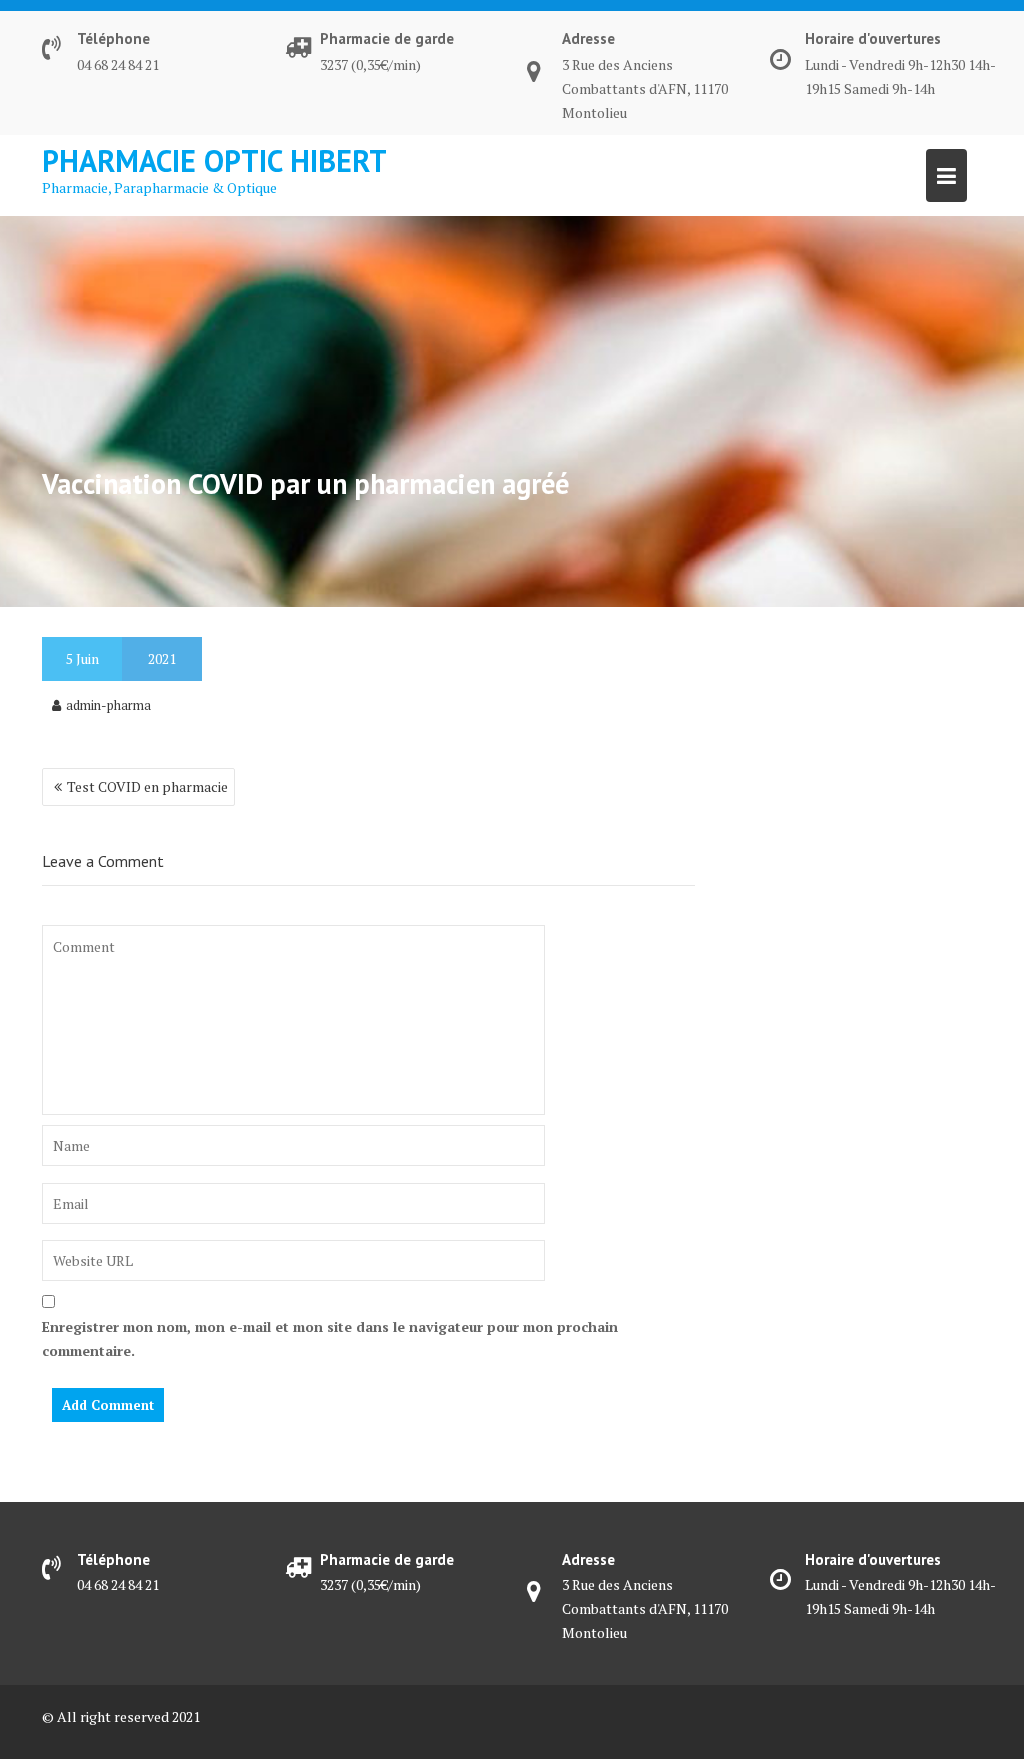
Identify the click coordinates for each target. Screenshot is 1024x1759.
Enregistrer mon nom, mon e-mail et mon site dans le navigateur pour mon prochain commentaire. (330, 1338)
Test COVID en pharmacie (147, 786)
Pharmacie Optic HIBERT (214, 160)
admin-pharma (108, 705)
